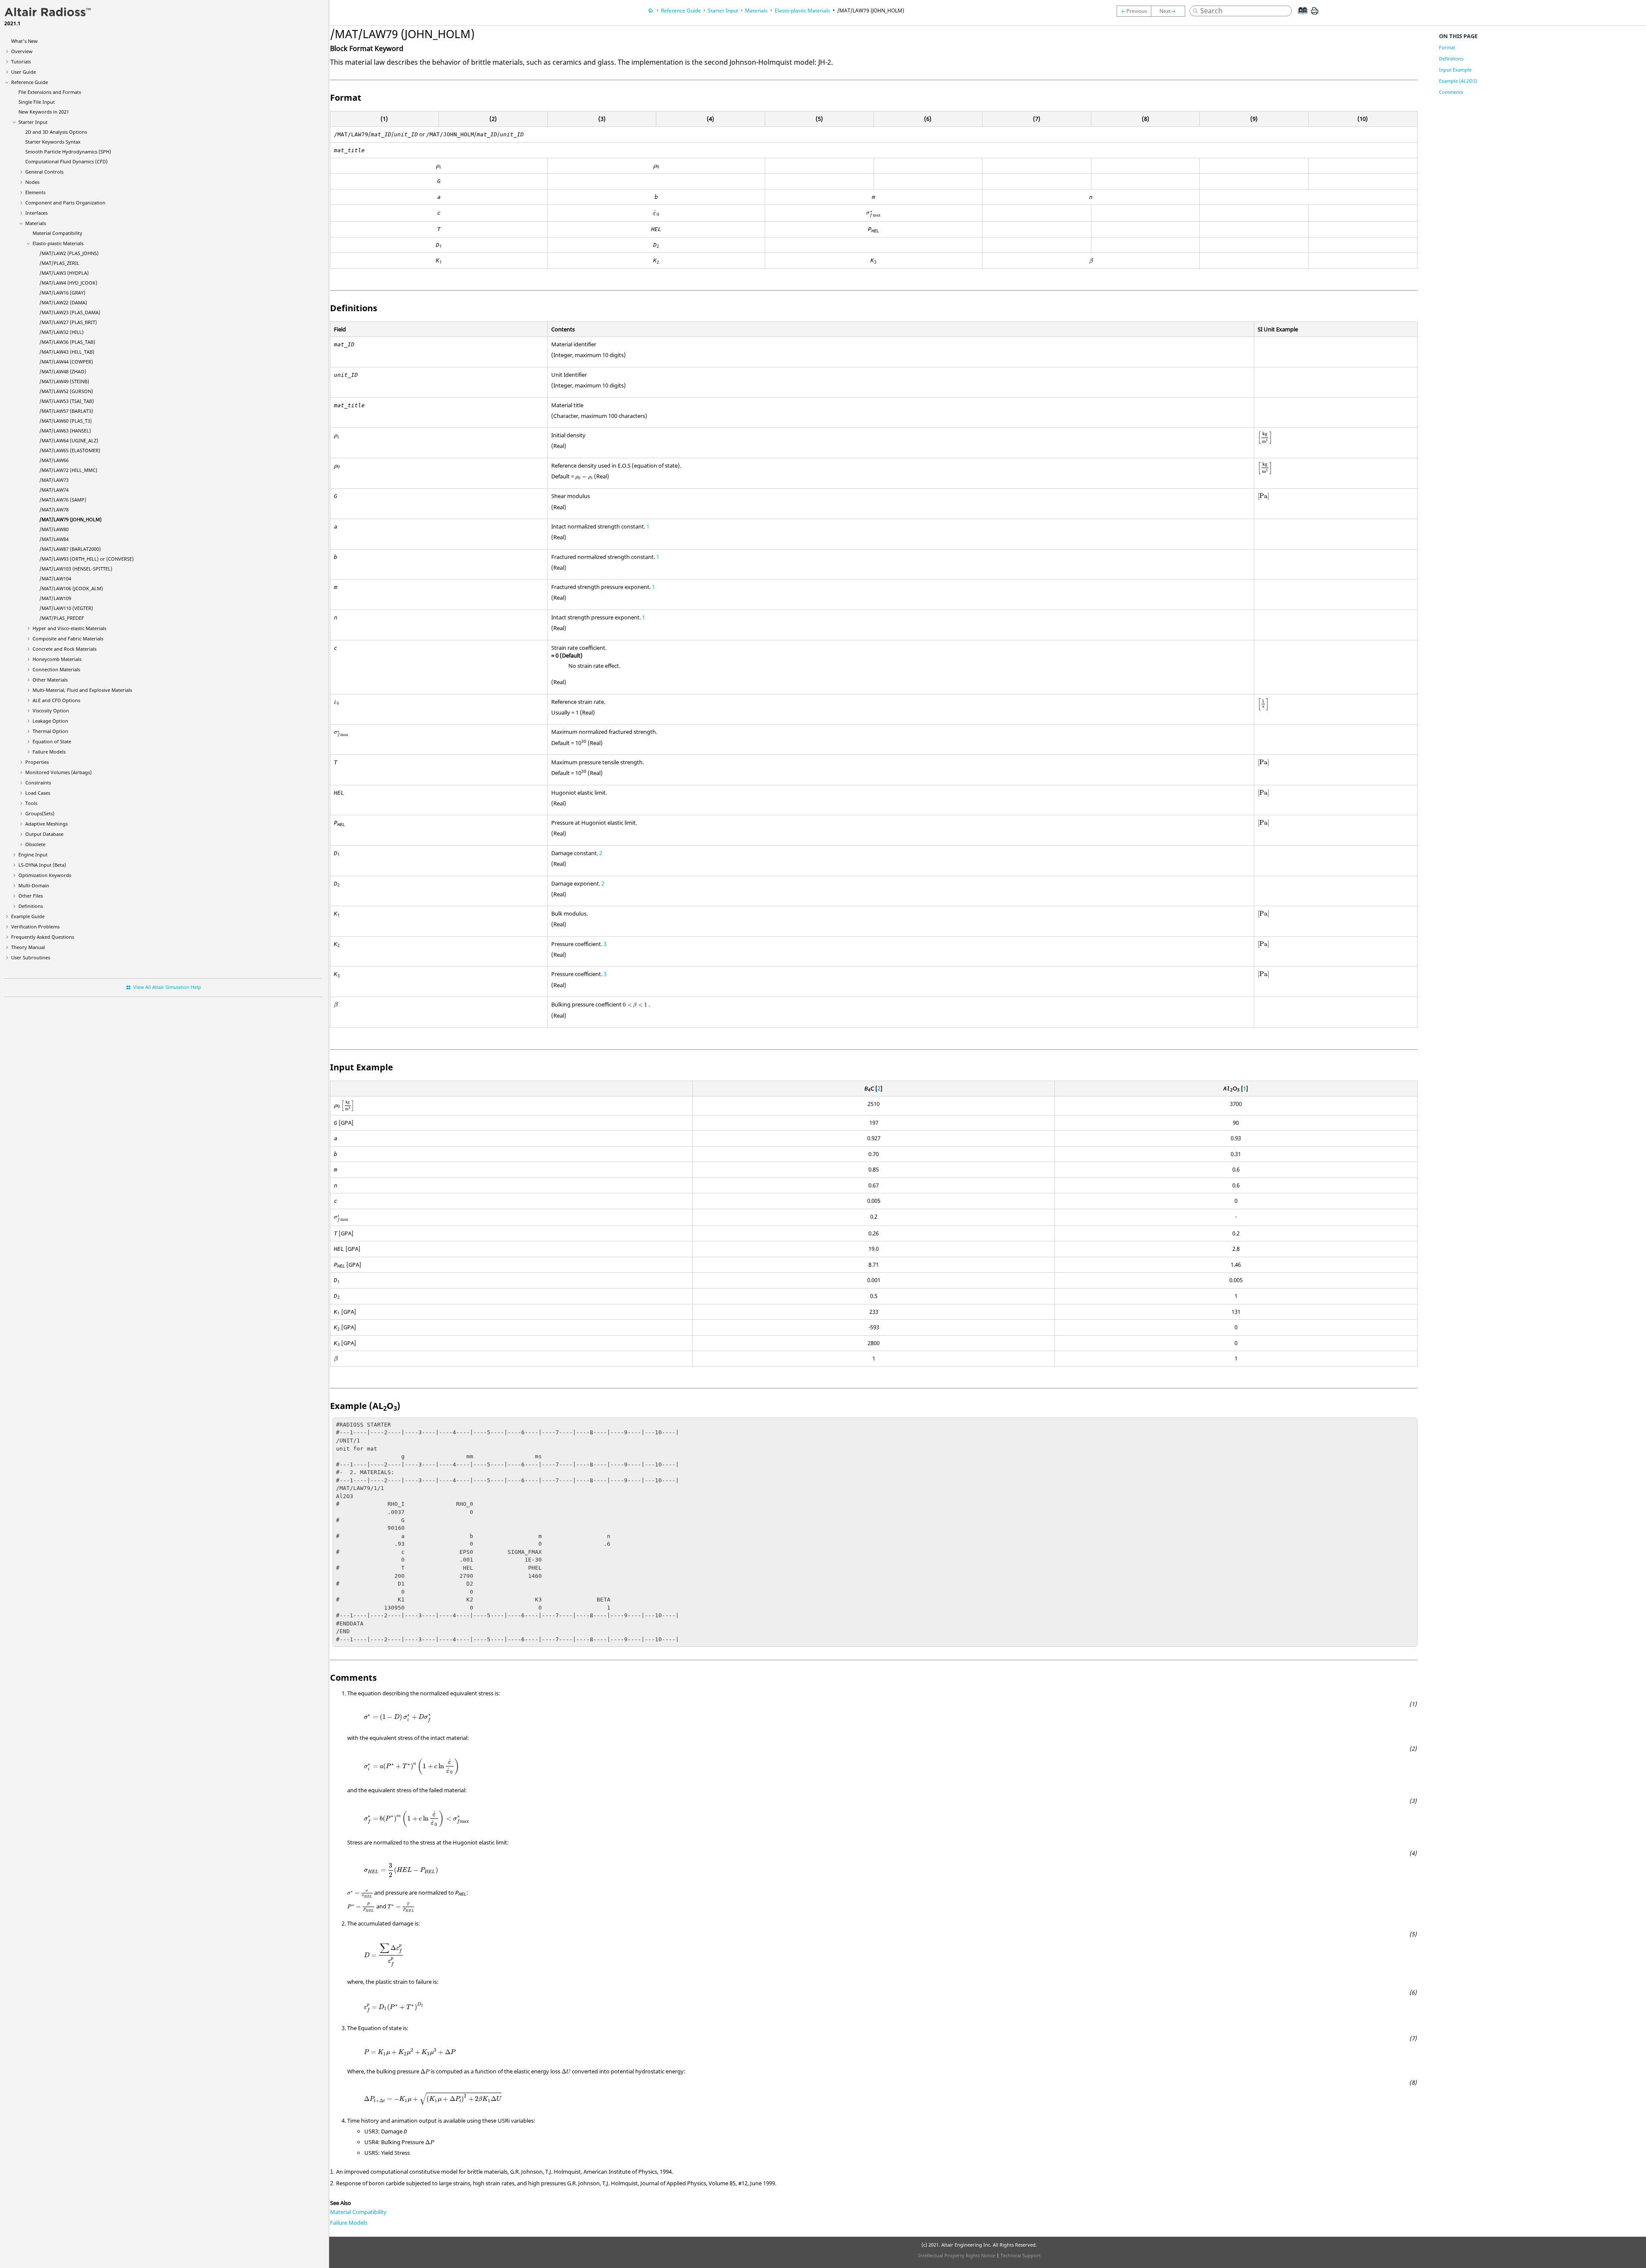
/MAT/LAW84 (54, 539)
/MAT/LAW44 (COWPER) (66, 362)
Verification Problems (35, 927)
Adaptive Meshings (47, 824)
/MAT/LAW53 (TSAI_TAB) (67, 401)
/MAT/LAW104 (55, 578)
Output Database (44, 834)
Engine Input (33, 855)
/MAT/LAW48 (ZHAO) (63, 371)
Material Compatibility (57, 233)
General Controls (44, 172)
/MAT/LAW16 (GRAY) (62, 293)
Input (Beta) (42, 865)
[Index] (1300, 17)
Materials (36, 223)
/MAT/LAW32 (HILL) (62, 332)
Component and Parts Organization (65, 203)
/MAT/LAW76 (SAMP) (63, 500)
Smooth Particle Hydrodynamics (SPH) (68, 152)
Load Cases (38, 793)
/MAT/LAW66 (54, 460)
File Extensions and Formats (50, 92)
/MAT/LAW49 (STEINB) (64, 381)
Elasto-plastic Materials (58, 243)
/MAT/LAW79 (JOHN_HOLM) (71, 519)
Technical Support (1021, 2255)
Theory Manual (28, 947)
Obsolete (35, 844)
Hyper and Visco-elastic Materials (69, 628)
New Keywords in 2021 (44, 112)
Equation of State (52, 741)
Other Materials (50, 680)
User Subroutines (31, 957)
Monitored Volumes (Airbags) (59, 772)
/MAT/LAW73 (54, 480)
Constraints (38, 783)
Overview (22, 51)
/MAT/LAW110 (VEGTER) (66, 608)
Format (1447, 47)
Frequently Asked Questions (43, 937)
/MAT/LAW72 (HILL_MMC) (68, 470)
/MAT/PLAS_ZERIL (59, 263)
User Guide (24, 72)
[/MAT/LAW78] (1134, 11)
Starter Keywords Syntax (53, 142)
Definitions (31, 906)
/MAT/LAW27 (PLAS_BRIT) (68, 322)
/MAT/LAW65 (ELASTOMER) (70, 450)
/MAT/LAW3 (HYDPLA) (64, 273)
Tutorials (21, 62)
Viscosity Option (51, 710)
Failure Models (49, 752)
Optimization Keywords (45, 875)
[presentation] (439, 167)
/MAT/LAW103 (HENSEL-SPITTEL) (76, 569)
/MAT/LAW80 (54, 529)
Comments (1451, 92)
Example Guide (28, 916)
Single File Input (37, 102)
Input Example (1455, 70)
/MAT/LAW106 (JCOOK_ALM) (71, 588)
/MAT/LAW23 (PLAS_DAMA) (70, 312)
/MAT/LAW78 (54, 509)
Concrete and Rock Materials (65, 649)
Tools (31, 803)
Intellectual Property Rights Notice (957, 2255)
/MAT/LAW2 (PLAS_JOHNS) (69, 253)
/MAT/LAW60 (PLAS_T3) (66, 421)
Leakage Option (50, 721)
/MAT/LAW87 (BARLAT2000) (70, 549)
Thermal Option (50, 731)
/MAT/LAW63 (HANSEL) (65, 431)
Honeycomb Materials (57, 659)
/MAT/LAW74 (54, 490)
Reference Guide (30, 82)
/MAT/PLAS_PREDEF (62, 618)
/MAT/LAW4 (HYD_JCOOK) (68, 283)
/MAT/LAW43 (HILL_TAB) (67, 352)
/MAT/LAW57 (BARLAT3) (66, 411)
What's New (24, 41)
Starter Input (33, 122)
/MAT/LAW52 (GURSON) (66, 391)
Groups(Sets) (40, 813)
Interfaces (36, 213)
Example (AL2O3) (1458, 81)
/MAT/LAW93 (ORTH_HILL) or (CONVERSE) (87, 559)
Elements (35, 192)
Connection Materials (56, 669)
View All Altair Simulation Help (167, 987)
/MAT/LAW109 (55, 598)
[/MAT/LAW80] (1170, 11)
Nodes (32, 182)
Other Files (31, 896)
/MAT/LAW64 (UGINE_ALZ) (69, 440)
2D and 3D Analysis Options (56, 132)
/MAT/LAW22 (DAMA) (63, 302)
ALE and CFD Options (56, 700)
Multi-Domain (34, 885)
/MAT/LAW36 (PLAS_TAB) (67, 342)
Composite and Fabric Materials (68, 638)
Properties (37, 762)
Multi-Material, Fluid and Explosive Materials (82, 690)
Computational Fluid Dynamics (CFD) (66, 161)
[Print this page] (1315, 14)
